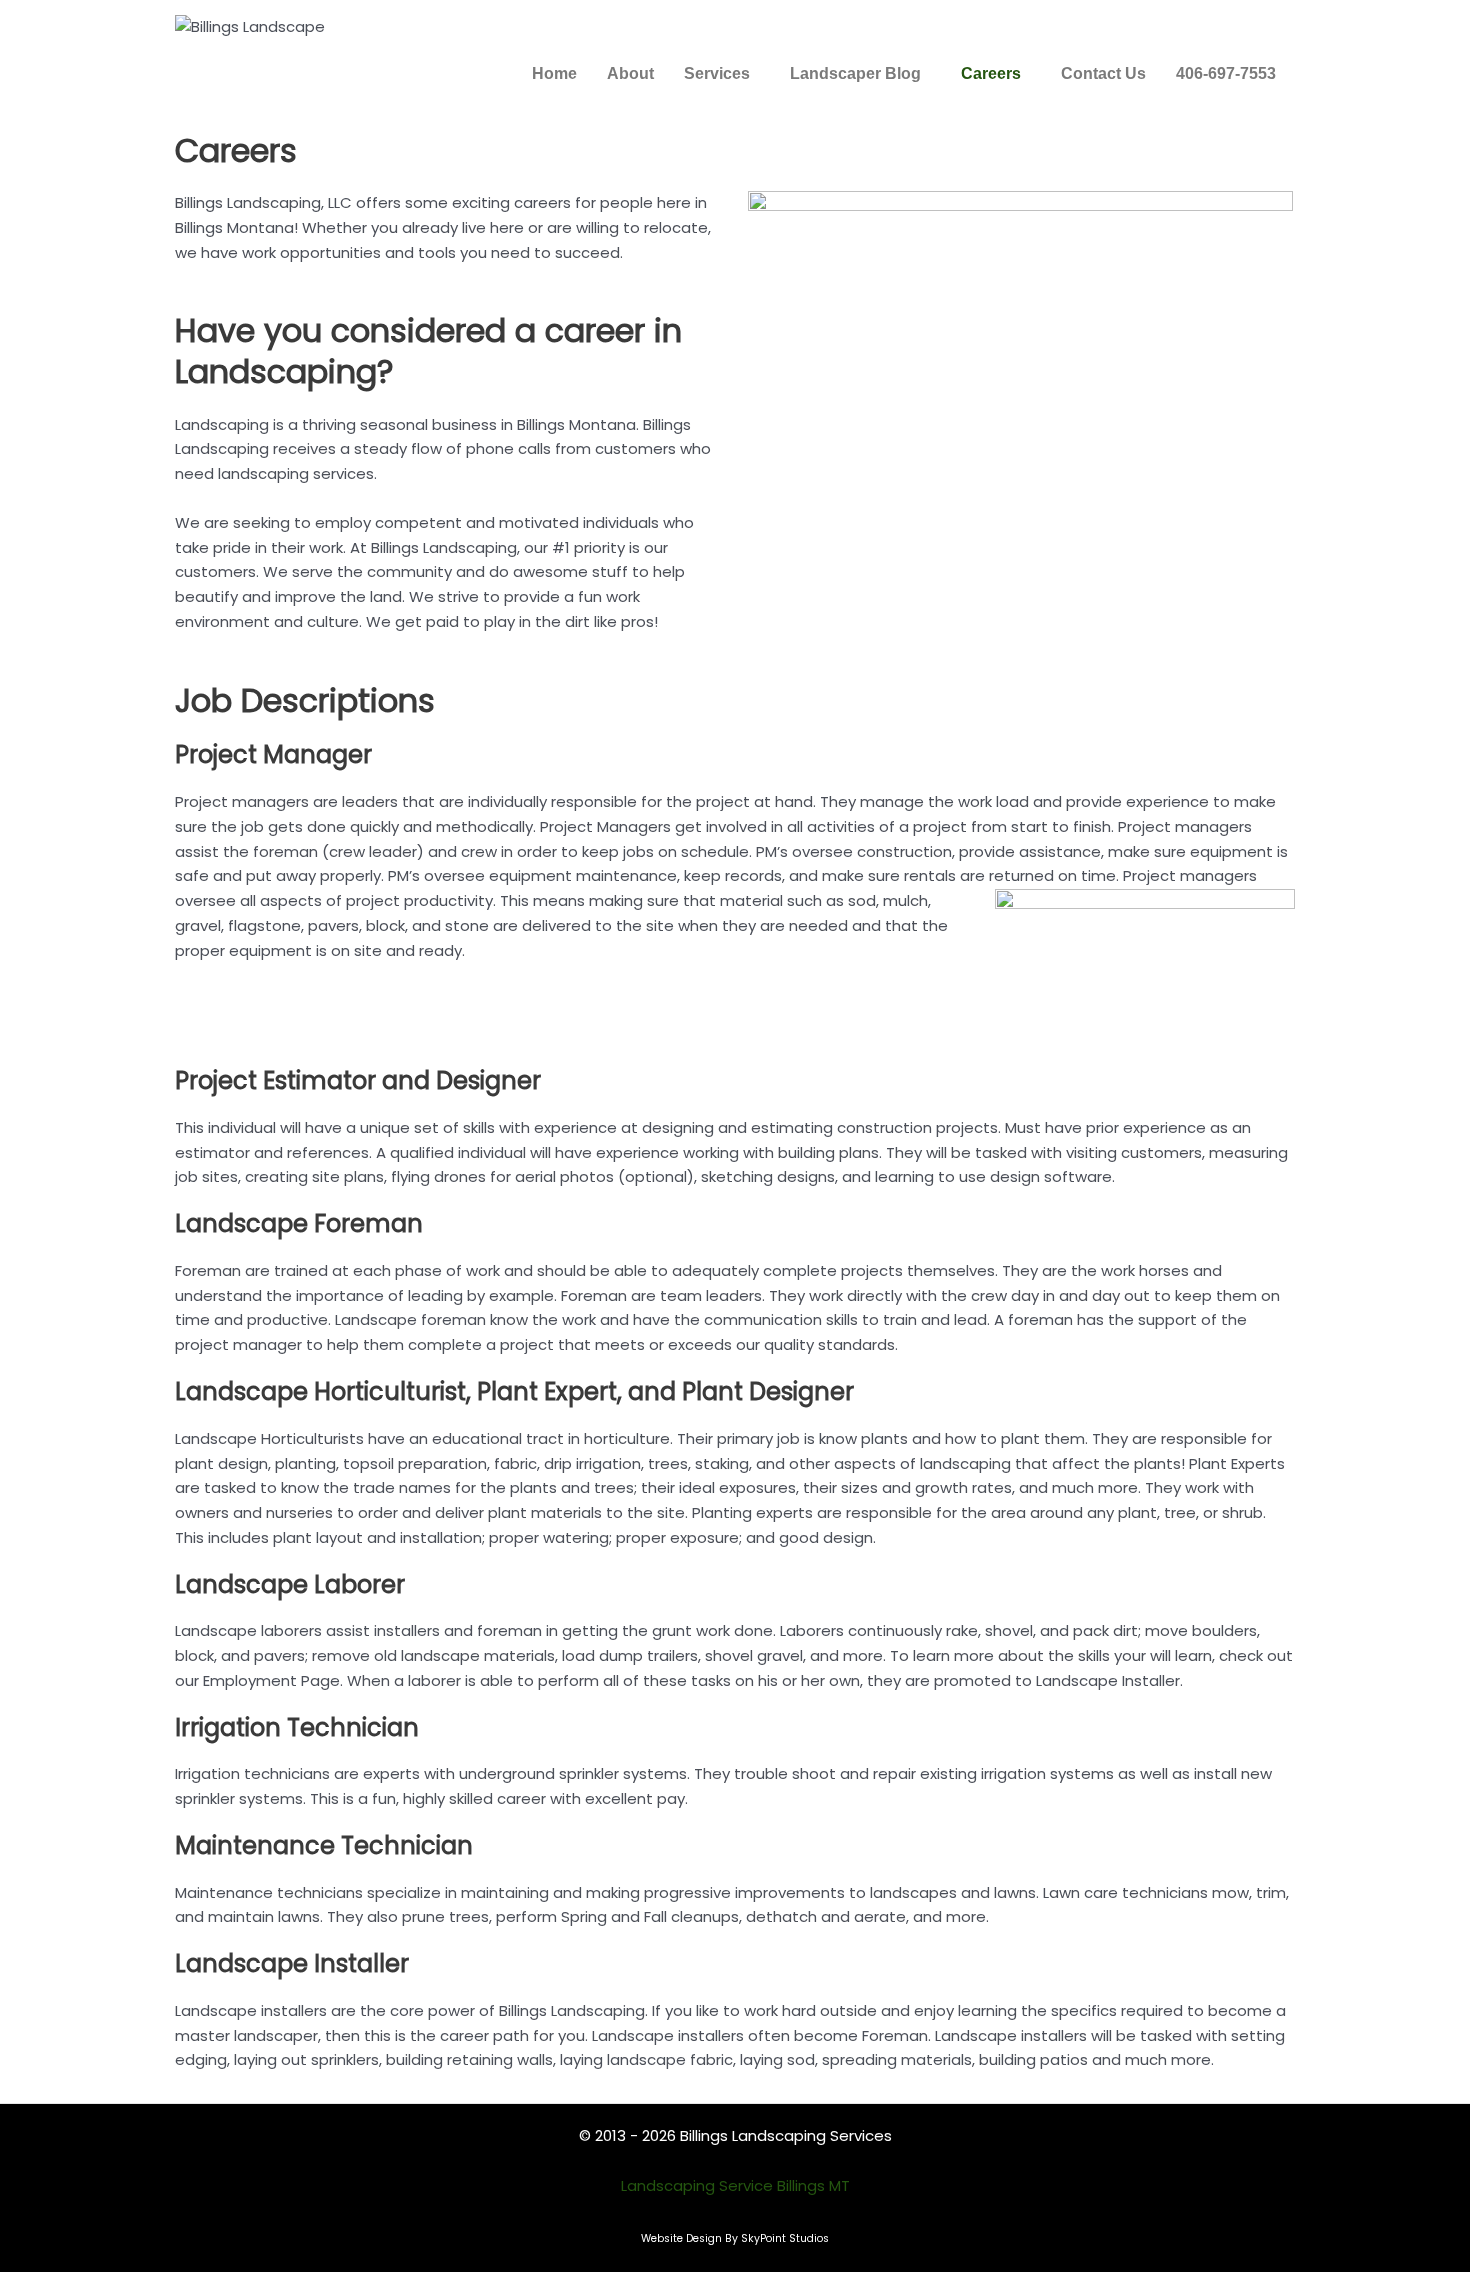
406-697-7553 (1226, 73)
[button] (722, 74)
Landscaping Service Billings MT (735, 2185)
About (630, 73)
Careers (991, 73)
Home (554, 73)
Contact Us (1103, 73)
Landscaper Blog (855, 73)
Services (717, 73)
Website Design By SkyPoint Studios (735, 2238)
